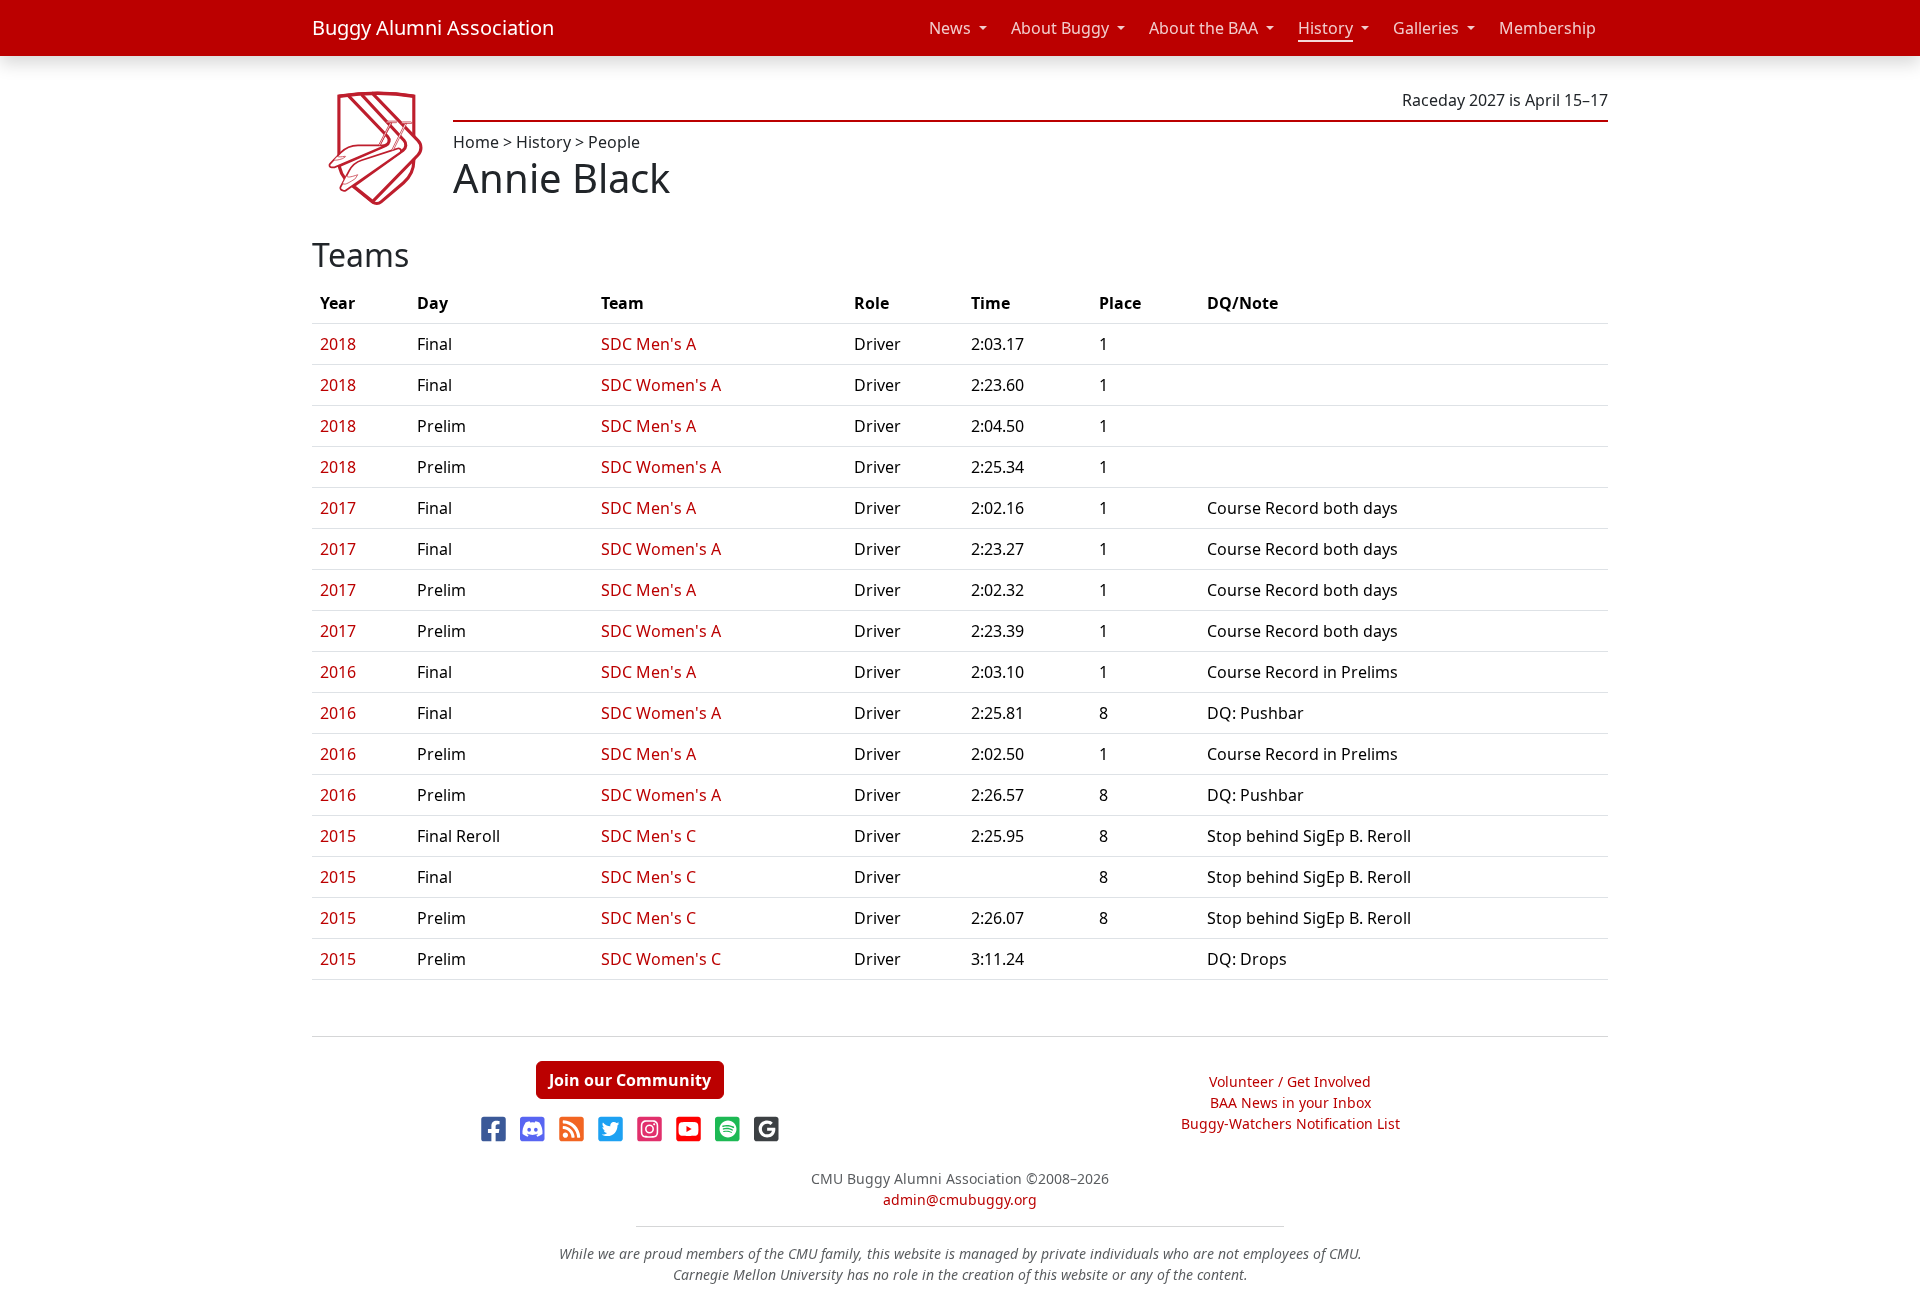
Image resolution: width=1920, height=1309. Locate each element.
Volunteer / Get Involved (1290, 1081)
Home (476, 142)
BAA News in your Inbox (1290, 1102)
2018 (338, 344)
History (1325, 28)
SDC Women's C (661, 959)
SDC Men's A (648, 344)
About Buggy (1060, 28)
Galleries (1426, 28)
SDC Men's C (648, 836)
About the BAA (1203, 28)
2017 (338, 508)
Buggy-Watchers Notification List (1290, 1123)
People (614, 142)
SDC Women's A (661, 385)
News (950, 28)
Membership (1547, 28)
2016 (338, 672)
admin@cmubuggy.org (960, 1199)
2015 (338, 836)
